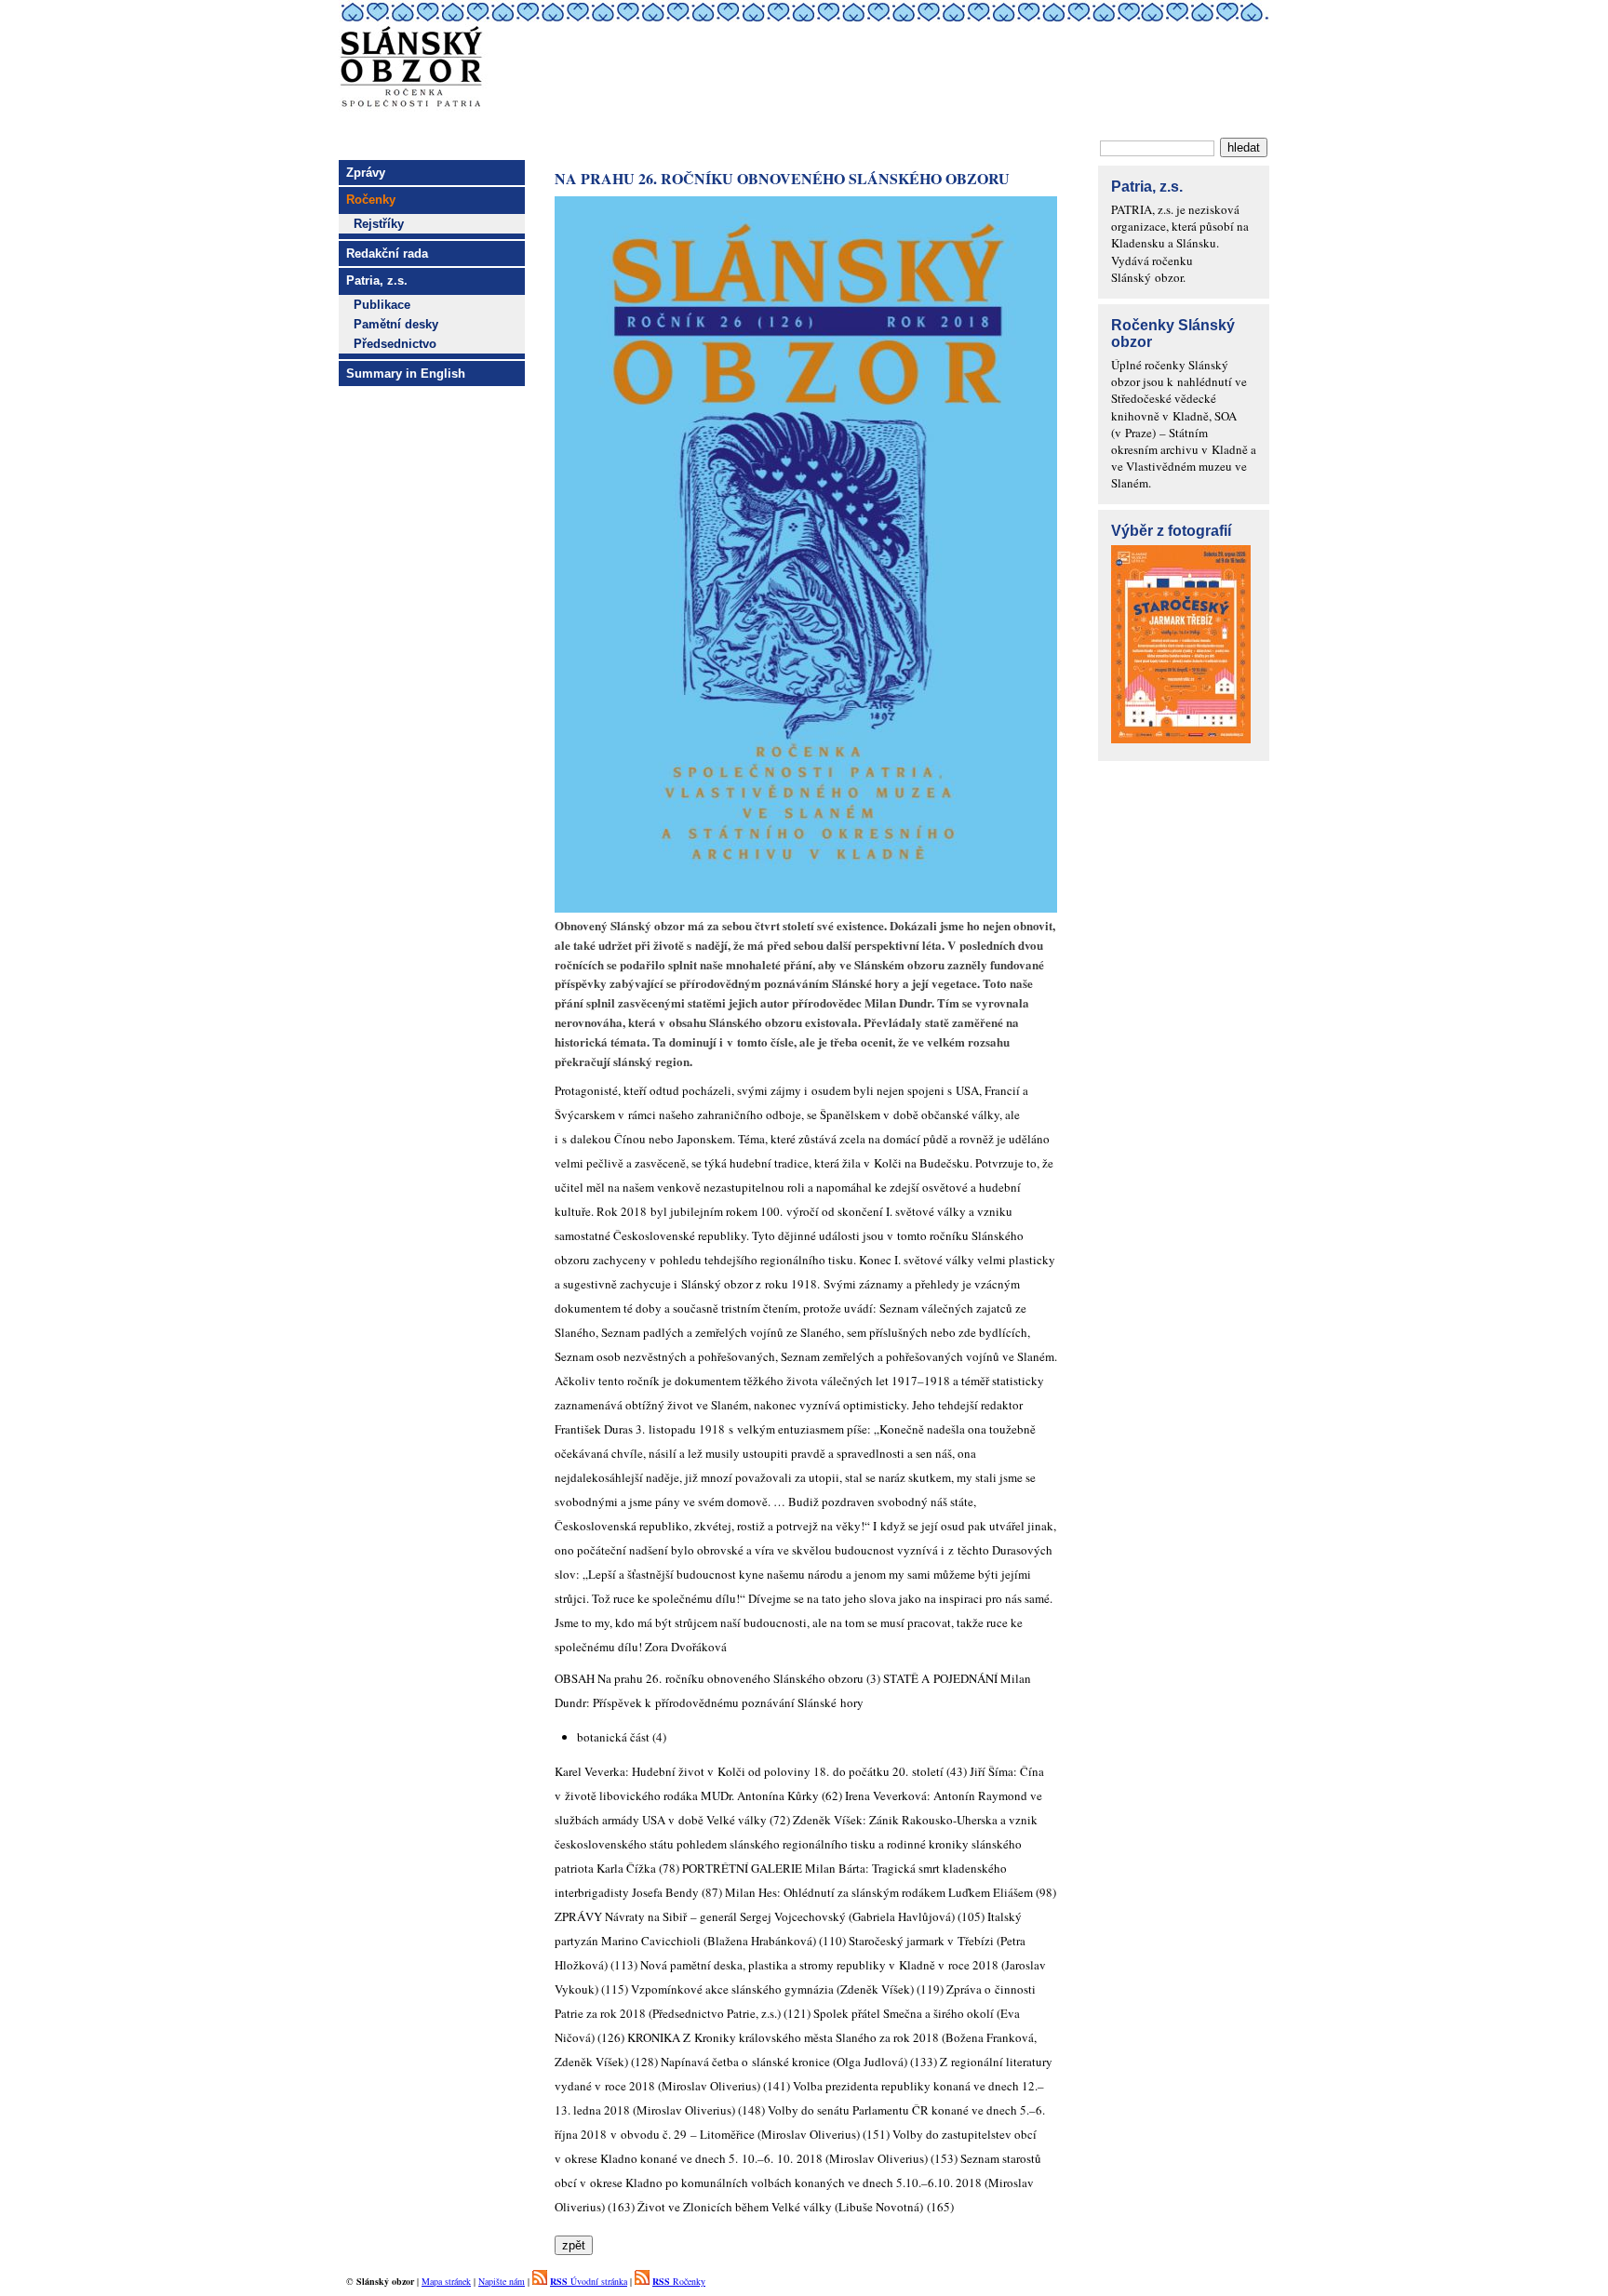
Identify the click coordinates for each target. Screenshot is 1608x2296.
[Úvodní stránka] (804, 124)
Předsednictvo (395, 344)
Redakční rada (387, 254)
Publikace (382, 305)
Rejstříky (379, 224)
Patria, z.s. (377, 280)
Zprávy (366, 173)
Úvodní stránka (589, 2281)
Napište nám (502, 2281)
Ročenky (679, 2281)
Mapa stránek (446, 2281)
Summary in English (406, 374)
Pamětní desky (396, 324)
